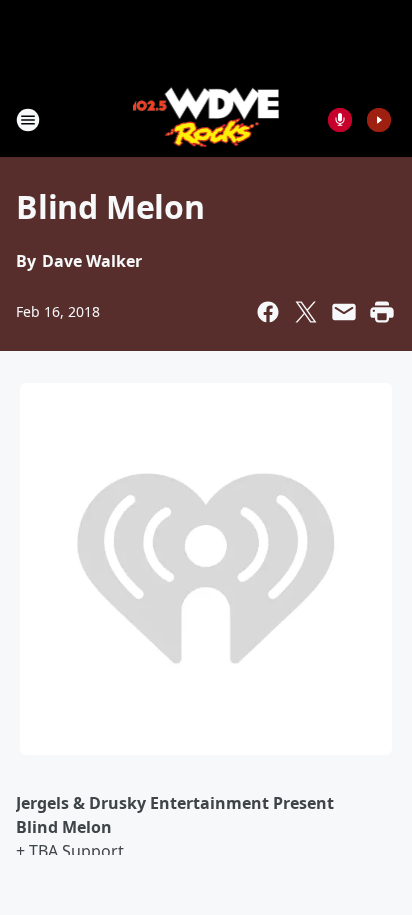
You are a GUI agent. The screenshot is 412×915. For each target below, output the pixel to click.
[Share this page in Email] (344, 312)
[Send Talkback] (340, 120)
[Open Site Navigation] (28, 120)
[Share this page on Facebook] (268, 312)
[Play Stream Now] (379, 120)
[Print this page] (382, 312)
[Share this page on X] (306, 312)
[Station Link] (206, 119)
